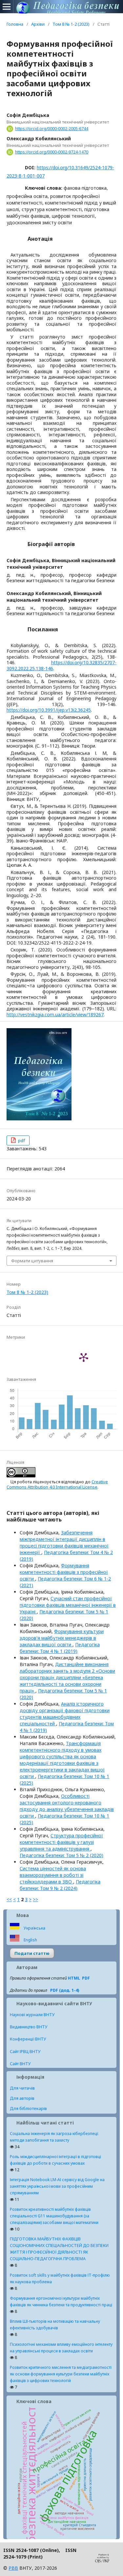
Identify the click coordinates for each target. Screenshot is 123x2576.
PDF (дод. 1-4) (65, 1990)
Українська (34, 1928)
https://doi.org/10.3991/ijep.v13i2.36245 (49, 710)
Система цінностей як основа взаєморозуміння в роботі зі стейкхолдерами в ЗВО (53, 1875)
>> (35, 1899)
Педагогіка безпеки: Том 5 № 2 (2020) (61, 1855)
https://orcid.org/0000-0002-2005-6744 (52, 129)
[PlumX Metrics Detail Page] (84, 1357)
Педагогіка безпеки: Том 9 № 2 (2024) (60, 1885)
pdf (21, 1140)
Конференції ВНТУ (28, 2039)
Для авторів (22, 2098)
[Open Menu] (7, 7)
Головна (15, 24)
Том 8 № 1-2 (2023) (71, 24)
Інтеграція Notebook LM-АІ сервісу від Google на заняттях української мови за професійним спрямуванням (57, 2186)
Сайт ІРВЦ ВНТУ (25, 2052)
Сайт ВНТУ (20, 2064)
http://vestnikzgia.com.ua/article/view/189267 (55, 1014)
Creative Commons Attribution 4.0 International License (57, 1484)
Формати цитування (32, 1261)
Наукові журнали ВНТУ (32, 2015)
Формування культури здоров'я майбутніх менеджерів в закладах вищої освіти (62, 1638)
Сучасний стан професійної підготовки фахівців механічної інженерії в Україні (68, 1605)
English (30, 1940)
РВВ (13, 2568)
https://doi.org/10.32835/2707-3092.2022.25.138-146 (61, 665)
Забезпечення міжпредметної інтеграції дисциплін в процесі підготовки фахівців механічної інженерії (64, 1542)
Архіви (38, 24)
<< (9, 1899)
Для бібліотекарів (28, 2108)
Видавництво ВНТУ (29, 2027)
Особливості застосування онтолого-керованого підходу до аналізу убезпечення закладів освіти (67, 1806)
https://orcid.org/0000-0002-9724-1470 (52, 152)
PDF (86, 1978)
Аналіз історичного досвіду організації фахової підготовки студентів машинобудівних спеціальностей (65, 1714)
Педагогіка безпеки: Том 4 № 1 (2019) (60, 1648)
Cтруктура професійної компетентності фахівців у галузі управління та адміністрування (61, 1842)
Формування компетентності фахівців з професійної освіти (64, 1572)
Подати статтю (32, 1953)
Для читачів (22, 2088)
